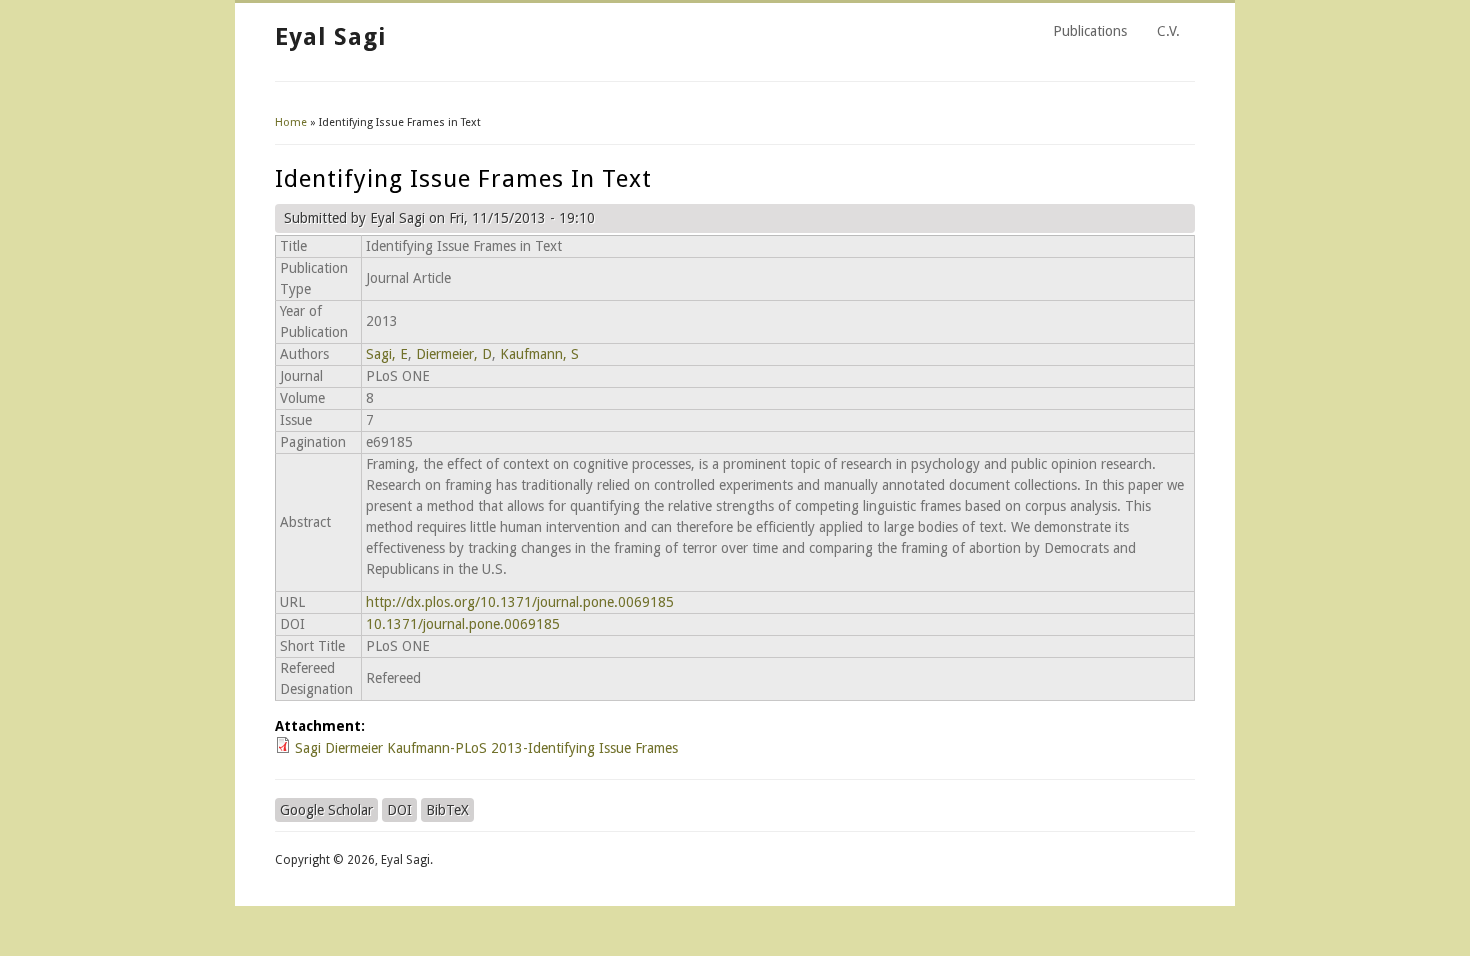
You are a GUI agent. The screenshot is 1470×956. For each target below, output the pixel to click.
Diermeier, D (454, 354)
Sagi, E (387, 354)
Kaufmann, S (539, 354)
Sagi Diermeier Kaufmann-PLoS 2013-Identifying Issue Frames (486, 748)
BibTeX (447, 810)
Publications (1090, 31)
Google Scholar (326, 810)
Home (291, 122)
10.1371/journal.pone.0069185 (463, 624)
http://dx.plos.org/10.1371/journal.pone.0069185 (520, 602)
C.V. (1168, 31)
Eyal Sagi (330, 37)
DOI (399, 810)
